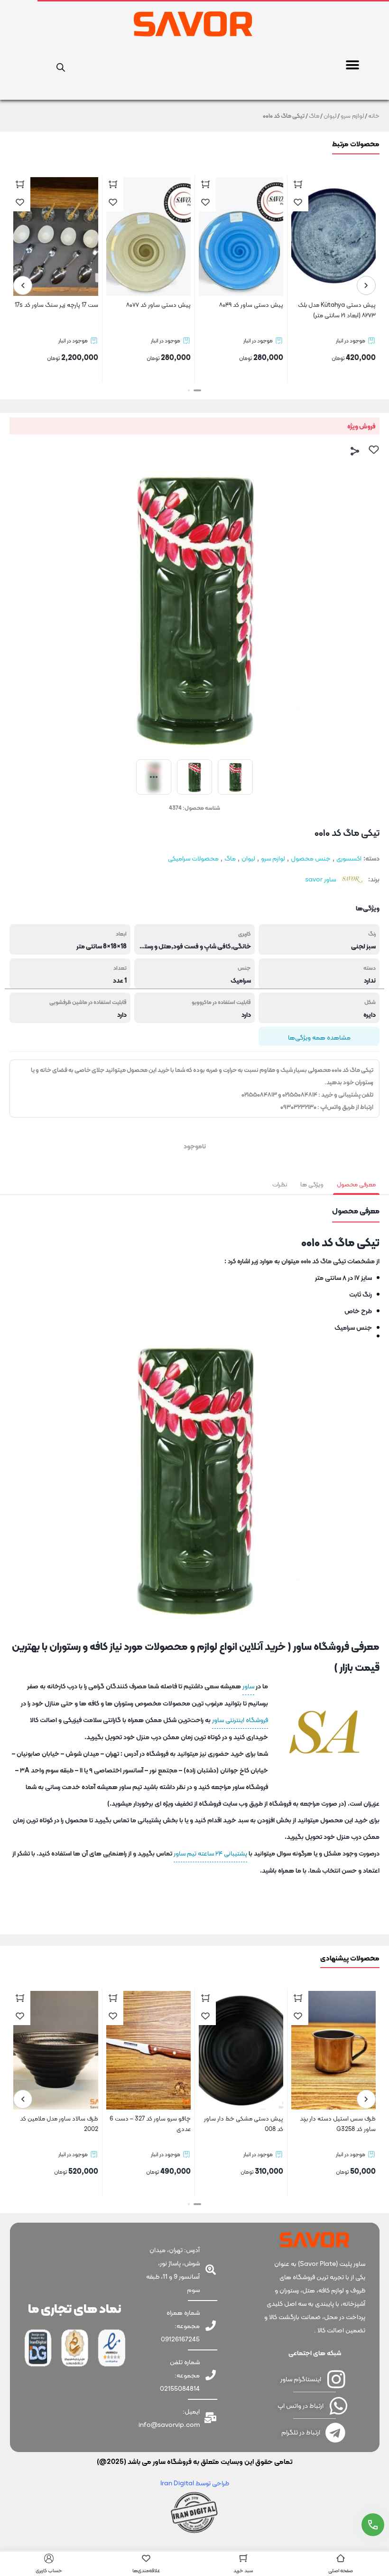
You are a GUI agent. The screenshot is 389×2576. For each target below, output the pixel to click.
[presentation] (366, 285)
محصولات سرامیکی (193, 858)
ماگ (314, 116)
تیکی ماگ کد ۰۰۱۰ (352, 1070)
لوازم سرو (352, 116)
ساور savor (320, 879)
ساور (248, 1686)
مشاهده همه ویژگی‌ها (319, 1037)
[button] (352, 65)
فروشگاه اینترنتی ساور (240, 1720)
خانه (374, 116)
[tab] (356, 1184)
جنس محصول (311, 858)
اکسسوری (349, 858)
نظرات (280, 1184)
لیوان (330, 116)
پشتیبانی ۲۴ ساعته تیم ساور (210, 1853)
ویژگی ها (312, 1184)
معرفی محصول (356, 1184)
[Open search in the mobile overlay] (61, 66)
